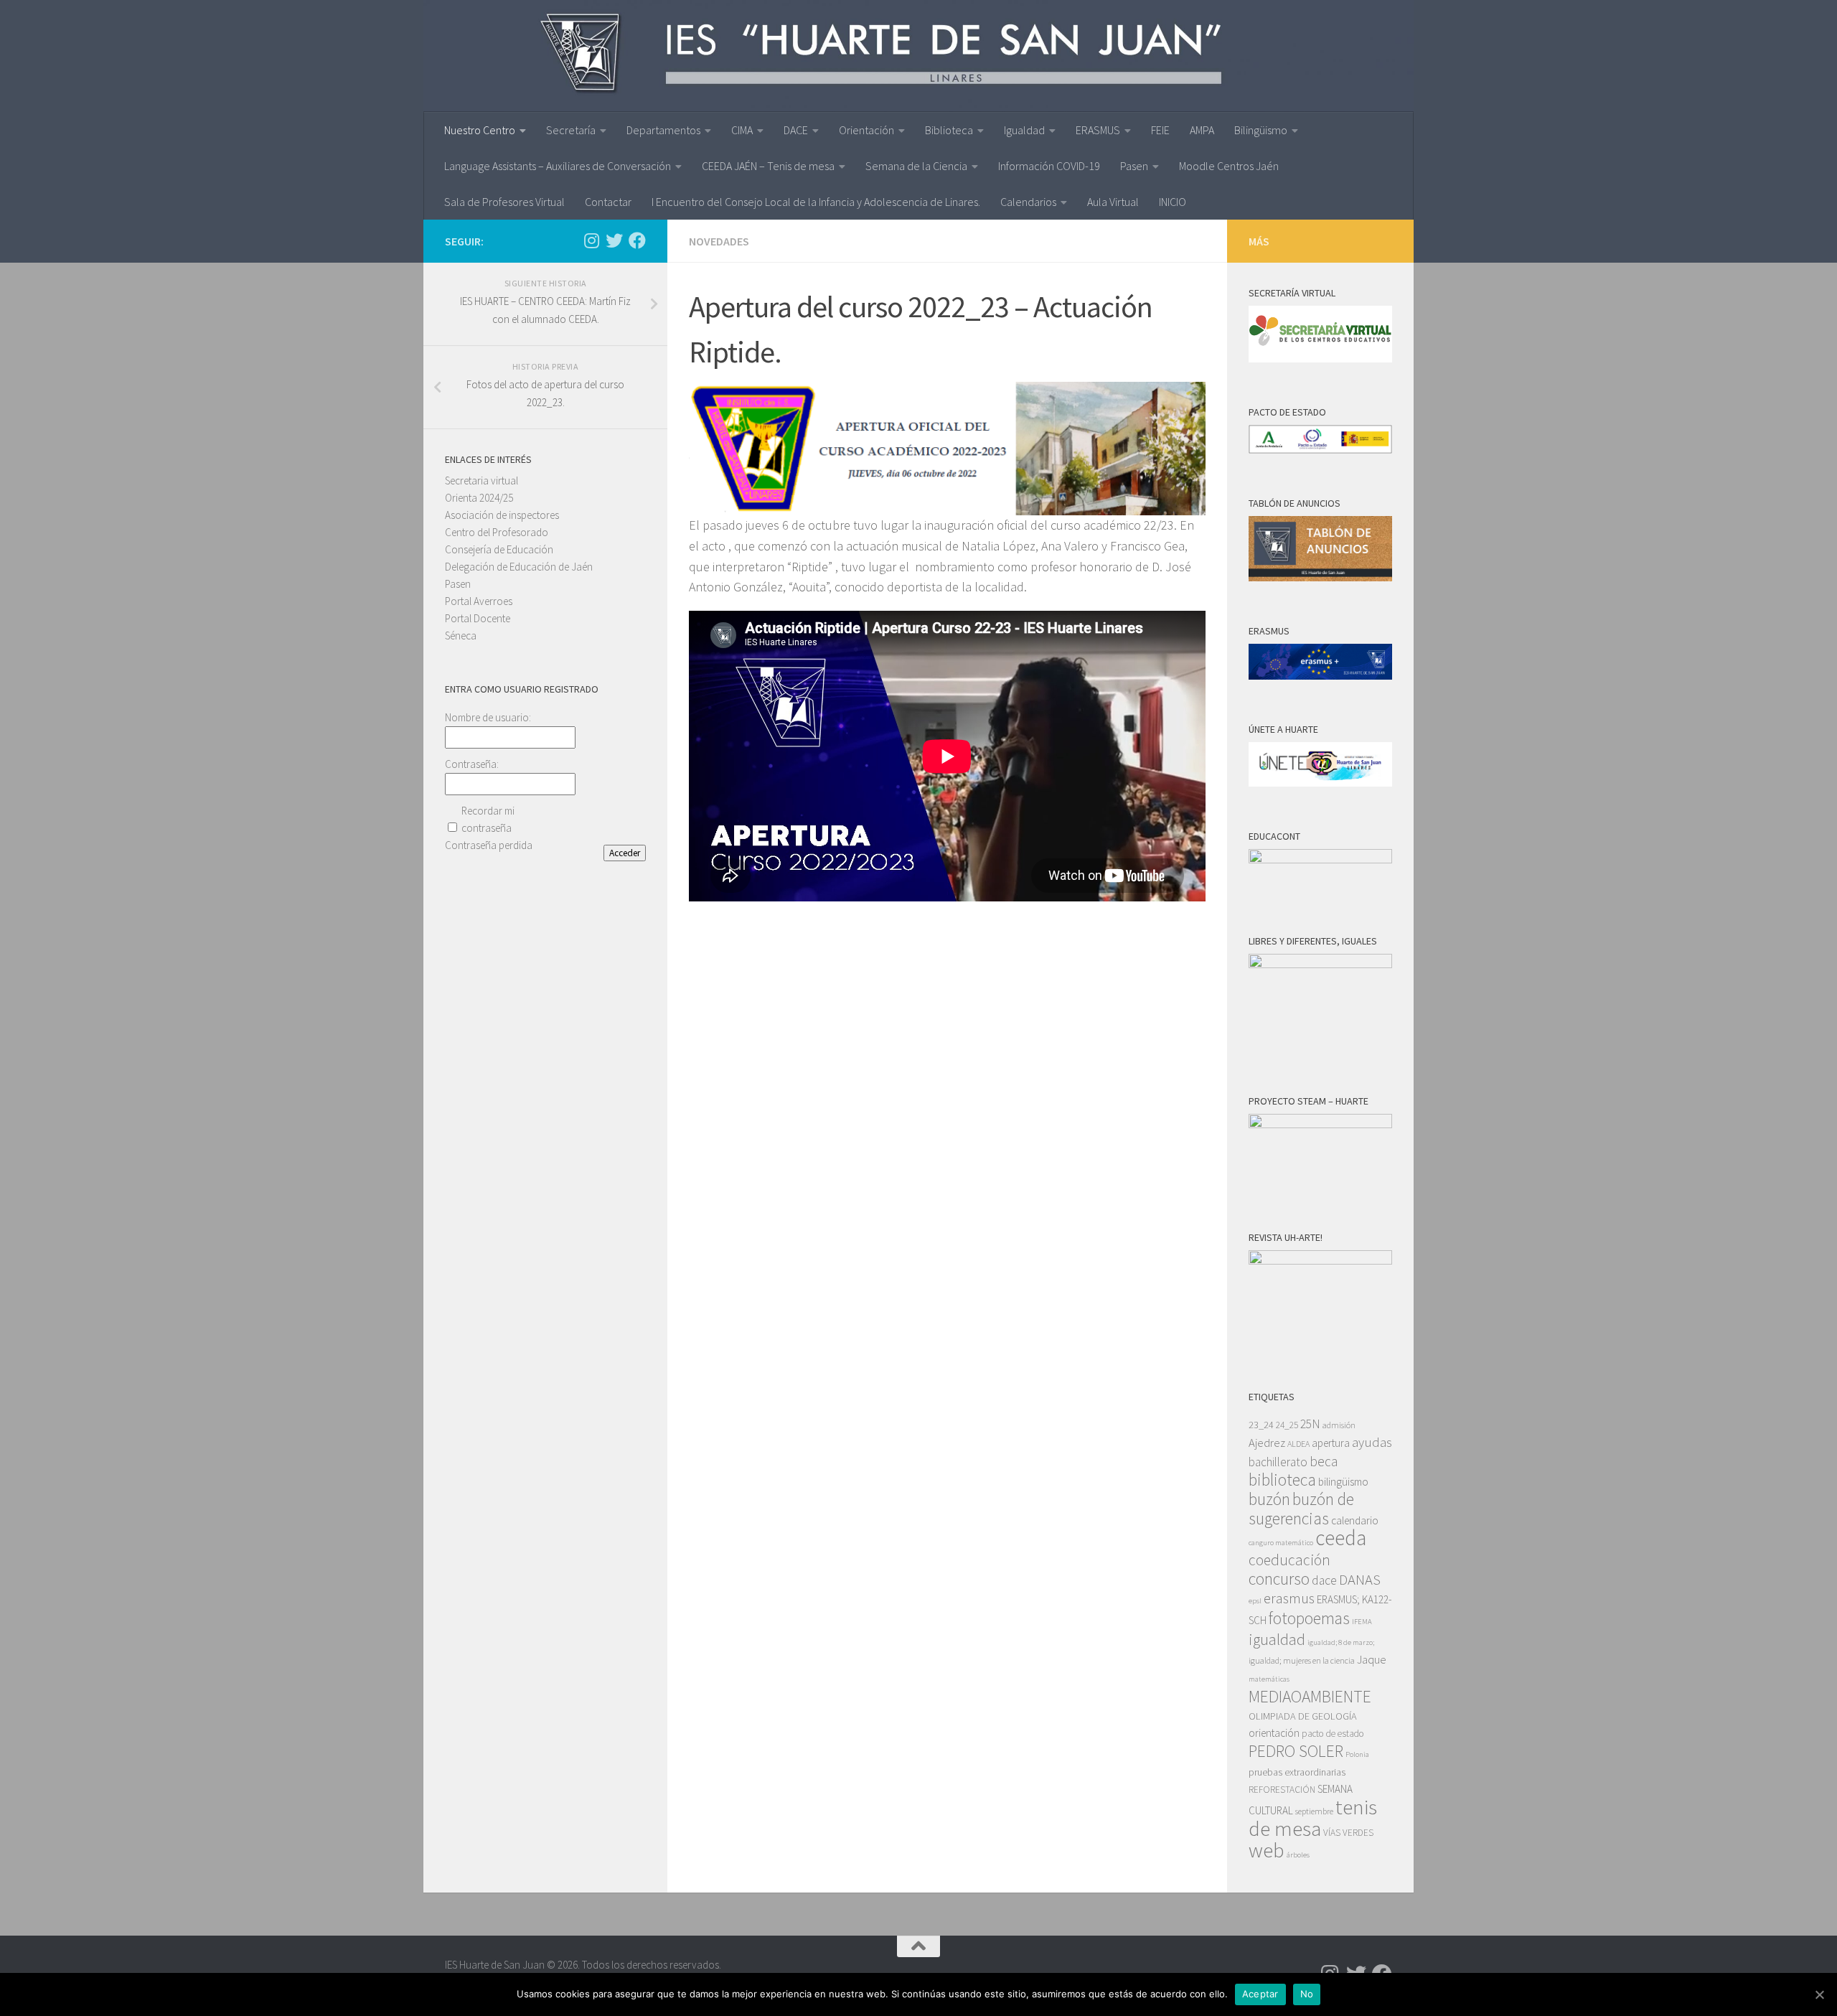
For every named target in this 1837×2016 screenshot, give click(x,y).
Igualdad (1024, 130)
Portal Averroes (479, 601)
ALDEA (1298, 1444)
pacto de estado (1333, 1734)
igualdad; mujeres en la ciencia (1302, 1660)
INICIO (1173, 202)
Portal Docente (478, 618)
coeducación (1289, 1560)
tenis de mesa (1313, 1818)
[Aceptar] (1819, 1994)
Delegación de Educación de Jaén (519, 567)
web (1267, 1850)
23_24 (1261, 1425)
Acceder (625, 853)
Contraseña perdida (489, 845)
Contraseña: (472, 764)
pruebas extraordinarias (1297, 1772)
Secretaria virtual (481, 480)
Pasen (1134, 166)
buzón (1269, 1499)
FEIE (1160, 130)
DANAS (1360, 1580)
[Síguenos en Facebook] (637, 240)
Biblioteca (949, 130)
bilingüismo (1343, 1482)
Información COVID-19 (1049, 166)
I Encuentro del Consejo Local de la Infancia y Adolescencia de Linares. (816, 202)
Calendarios (1028, 202)
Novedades (719, 241)
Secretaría (571, 130)
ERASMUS (1098, 130)
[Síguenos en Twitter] (614, 240)
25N (1310, 1424)
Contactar (608, 202)
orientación (1274, 1733)
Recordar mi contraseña (488, 819)
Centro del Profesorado (497, 532)
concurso (1279, 1579)
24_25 (1287, 1425)
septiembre (1314, 1811)
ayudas (1372, 1442)
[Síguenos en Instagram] (591, 240)
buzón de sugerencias (1301, 1509)
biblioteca (1282, 1480)
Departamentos (663, 130)
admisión (1339, 1425)
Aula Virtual (1113, 202)
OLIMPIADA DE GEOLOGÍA (1303, 1716)
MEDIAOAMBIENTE (1310, 1696)
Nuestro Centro (480, 130)
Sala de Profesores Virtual (504, 202)
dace (1324, 1580)
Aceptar (1260, 1994)
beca (1324, 1461)
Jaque (1372, 1660)
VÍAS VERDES (1348, 1833)
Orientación (866, 130)
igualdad (1277, 1639)
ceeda (1341, 1538)
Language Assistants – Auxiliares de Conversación (558, 166)
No (1307, 1994)
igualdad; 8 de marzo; (1341, 1642)
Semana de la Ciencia (916, 166)
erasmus (1289, 1598)
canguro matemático (1281, 1543)
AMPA (1202, 130)
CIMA (742, 130)
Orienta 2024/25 (479, 498)
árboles (1298, 1855)
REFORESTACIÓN (1282, 1790)
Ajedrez (1267, 1443)
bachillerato (1278, 1462)
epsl (1255, 1601)
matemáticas (1269, 1679)
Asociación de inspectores (502, 515)
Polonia (1357, 1754)
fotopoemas (1309, 1618)
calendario (1355, 1520)
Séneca (461, 636)
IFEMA (1362, 1622)
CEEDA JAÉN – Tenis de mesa (768, 166)
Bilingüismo (1261, 130)
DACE (796, 130)
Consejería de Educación (499, 549)
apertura (1331, 1443)
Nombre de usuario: (488, 717)
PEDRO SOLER (1296, 1751)
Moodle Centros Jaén (1229, 166)
